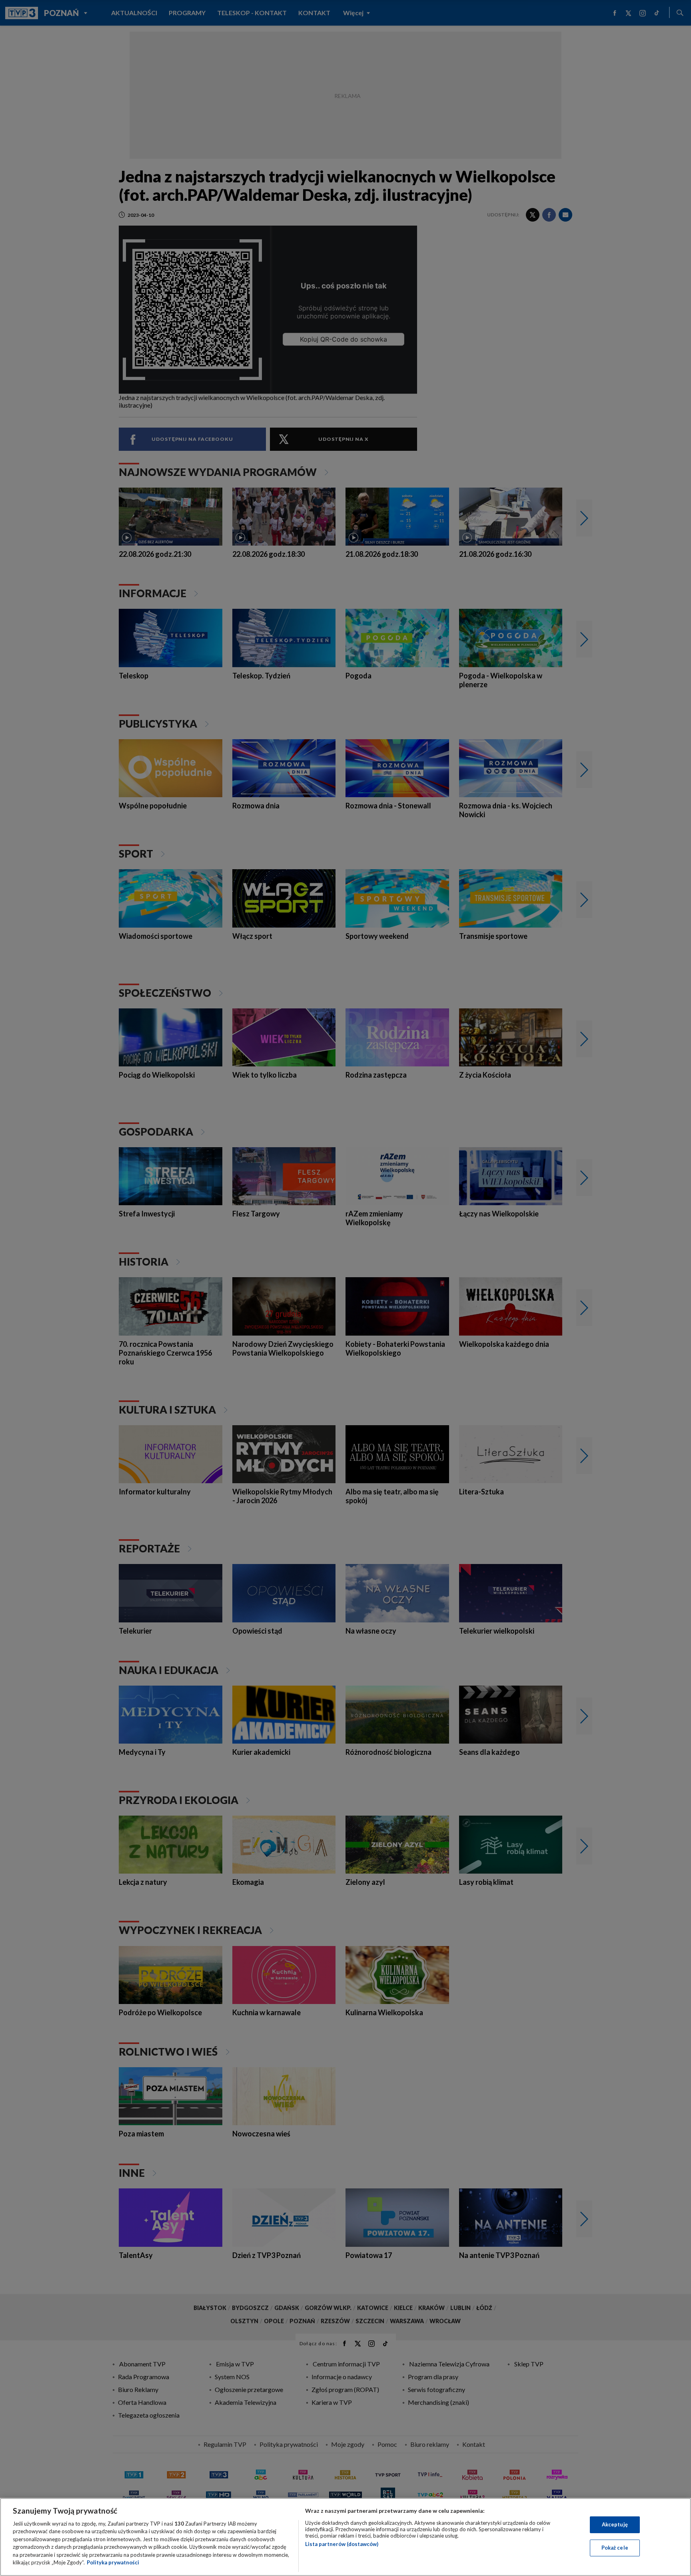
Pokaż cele (615, 2548)
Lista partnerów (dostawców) (342, 2544)
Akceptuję (615, 2524)
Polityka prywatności (113, 2562)
